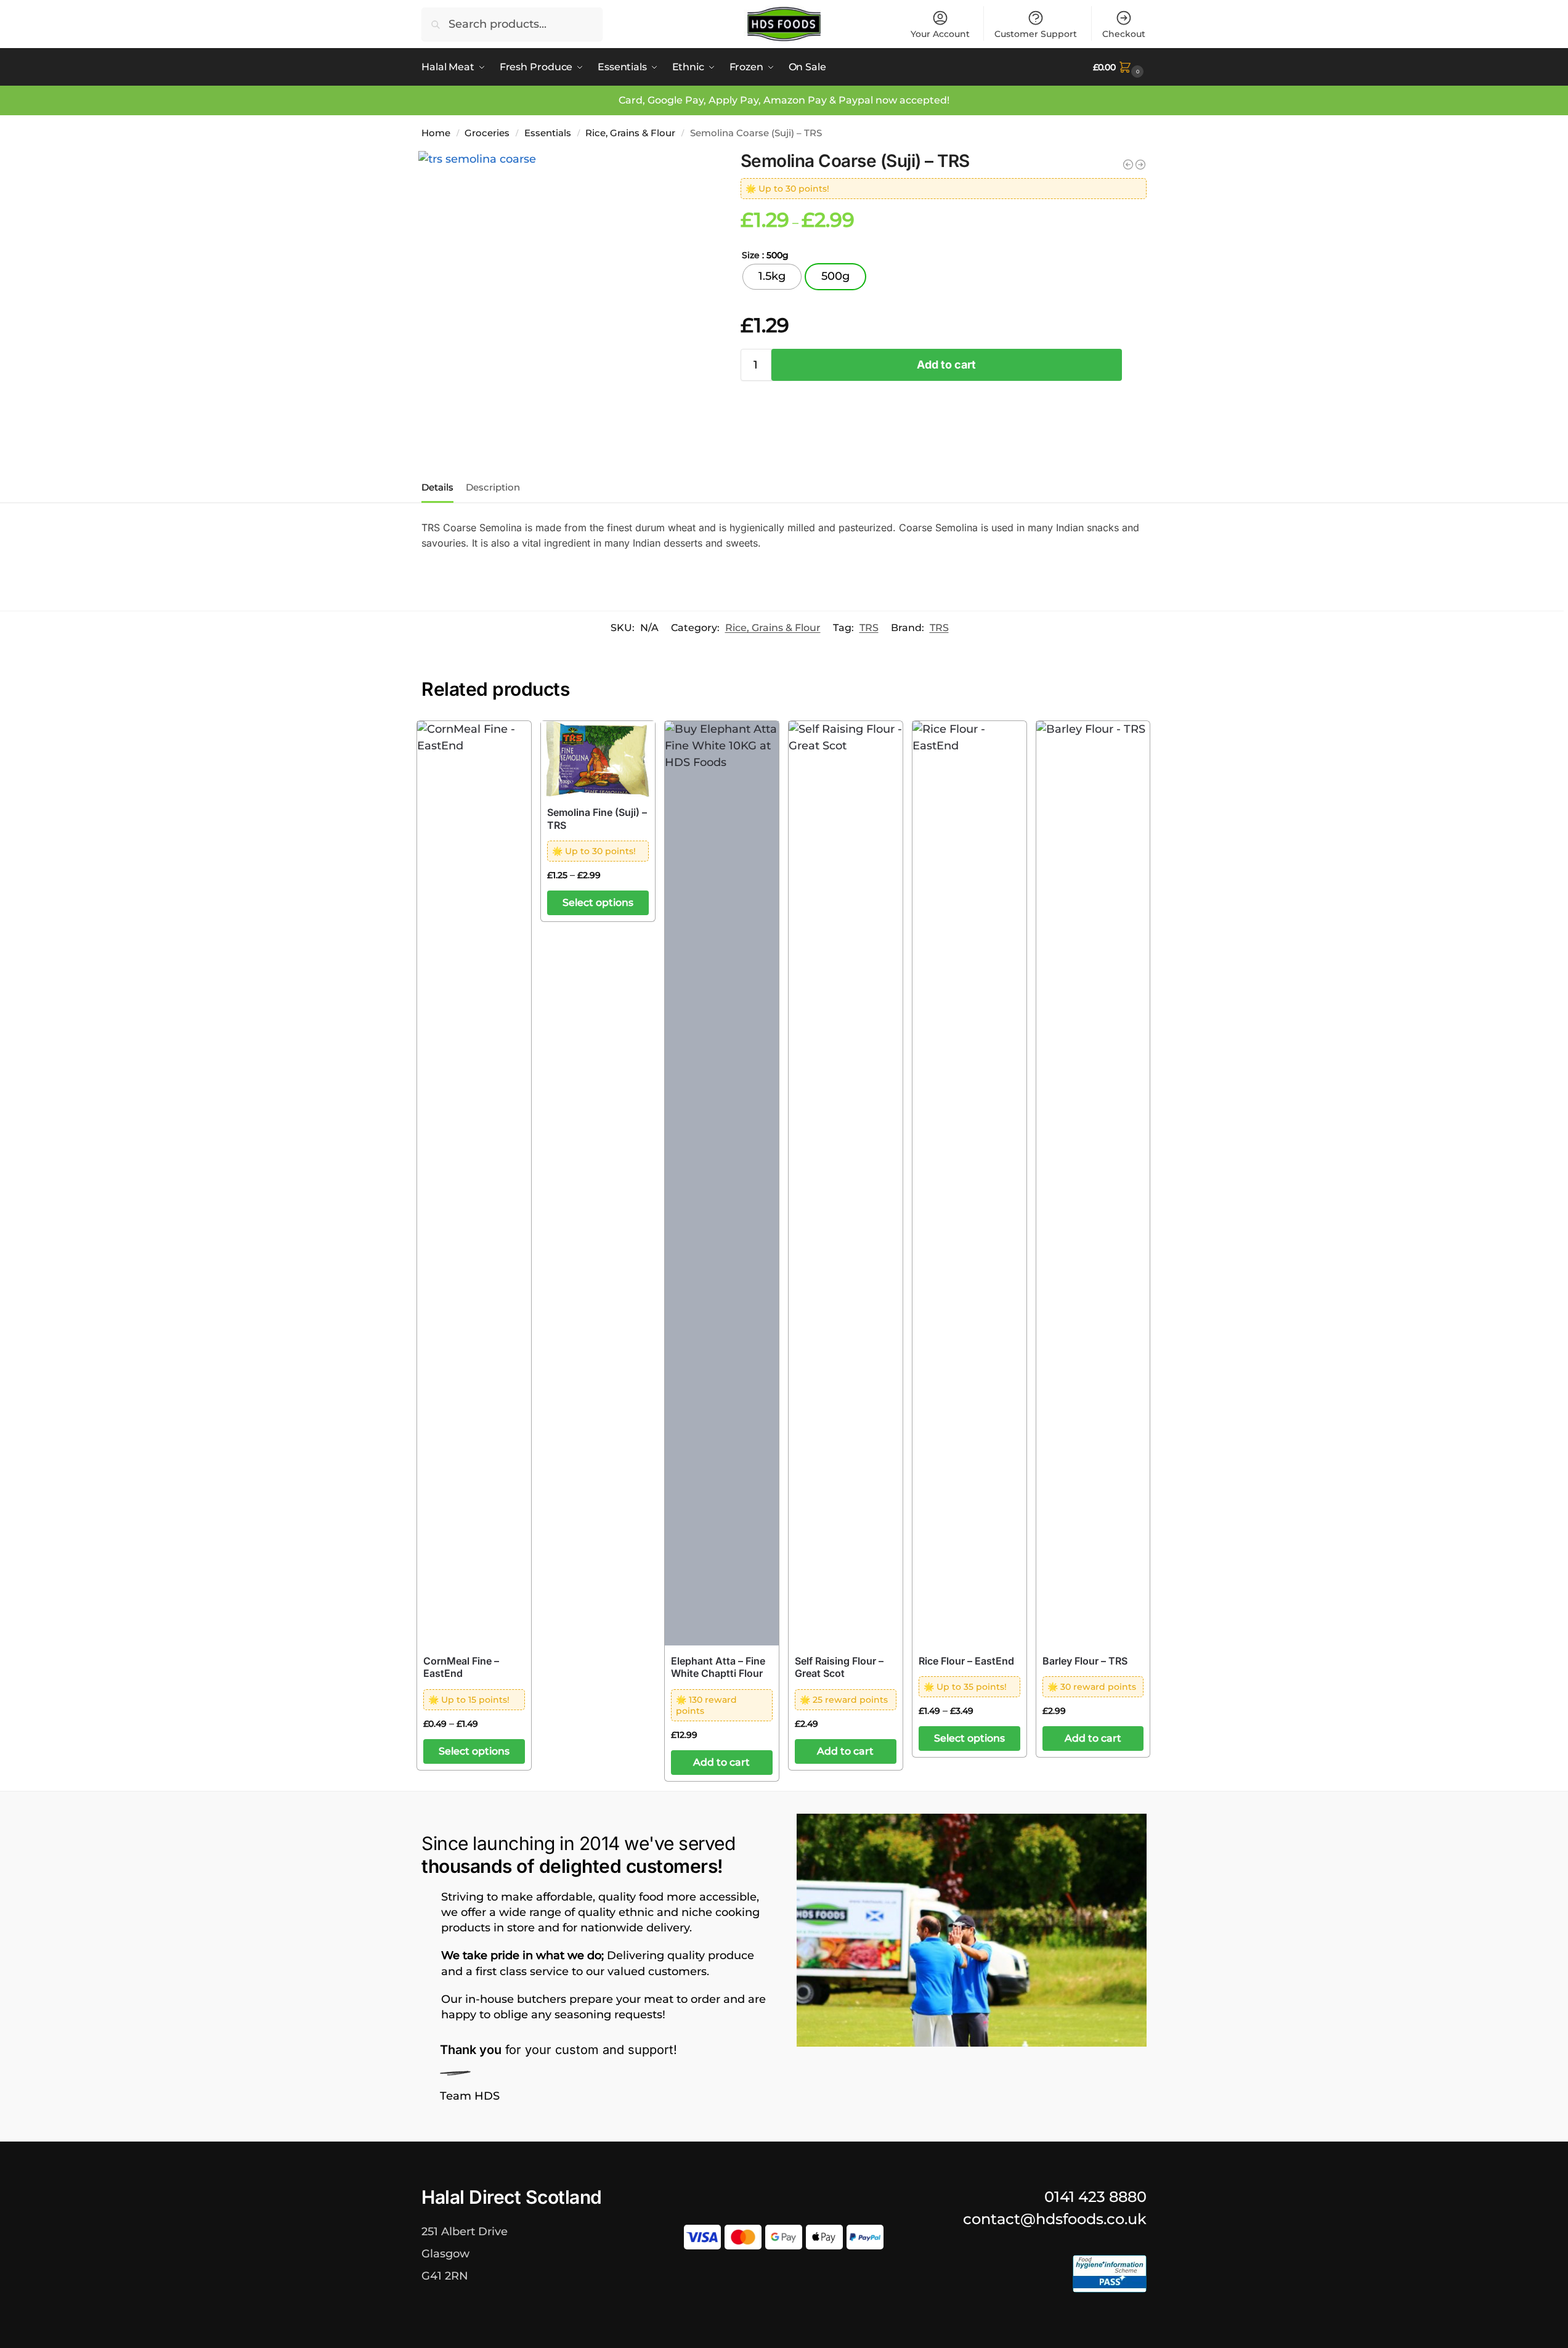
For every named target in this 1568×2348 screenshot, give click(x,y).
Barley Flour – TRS (1085, 1661)
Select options (474, 1751)
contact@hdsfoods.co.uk (1055, 2219)
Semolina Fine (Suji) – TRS (597, 819)
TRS (869, 628)
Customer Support (1036, 34)
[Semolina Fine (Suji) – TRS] (598, 759)
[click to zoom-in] (567, 299)
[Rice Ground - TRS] (1128, 165)
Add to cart (946, 365)
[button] (1120, 67)
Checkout (1124, 34)
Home (436, 133)
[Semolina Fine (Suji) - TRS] (1140, 165)
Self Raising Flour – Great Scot (839, 1667)
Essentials (548, 133)
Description (493, 487)
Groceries (487, 133)
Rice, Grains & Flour (630, 133)
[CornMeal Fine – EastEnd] (474, 1183)
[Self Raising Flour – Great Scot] (846, 1183)
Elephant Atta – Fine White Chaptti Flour (718, 1667)
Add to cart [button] (721, 1762)
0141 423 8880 (1095, 2197)
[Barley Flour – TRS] (1093, 1183)
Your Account (940, 34)
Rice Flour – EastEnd (966, 1661)
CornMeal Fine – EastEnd (461, 1667)
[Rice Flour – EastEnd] (969, 1183)
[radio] (772, 277)
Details (437, 487)
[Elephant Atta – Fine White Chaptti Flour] (722, 1183)
